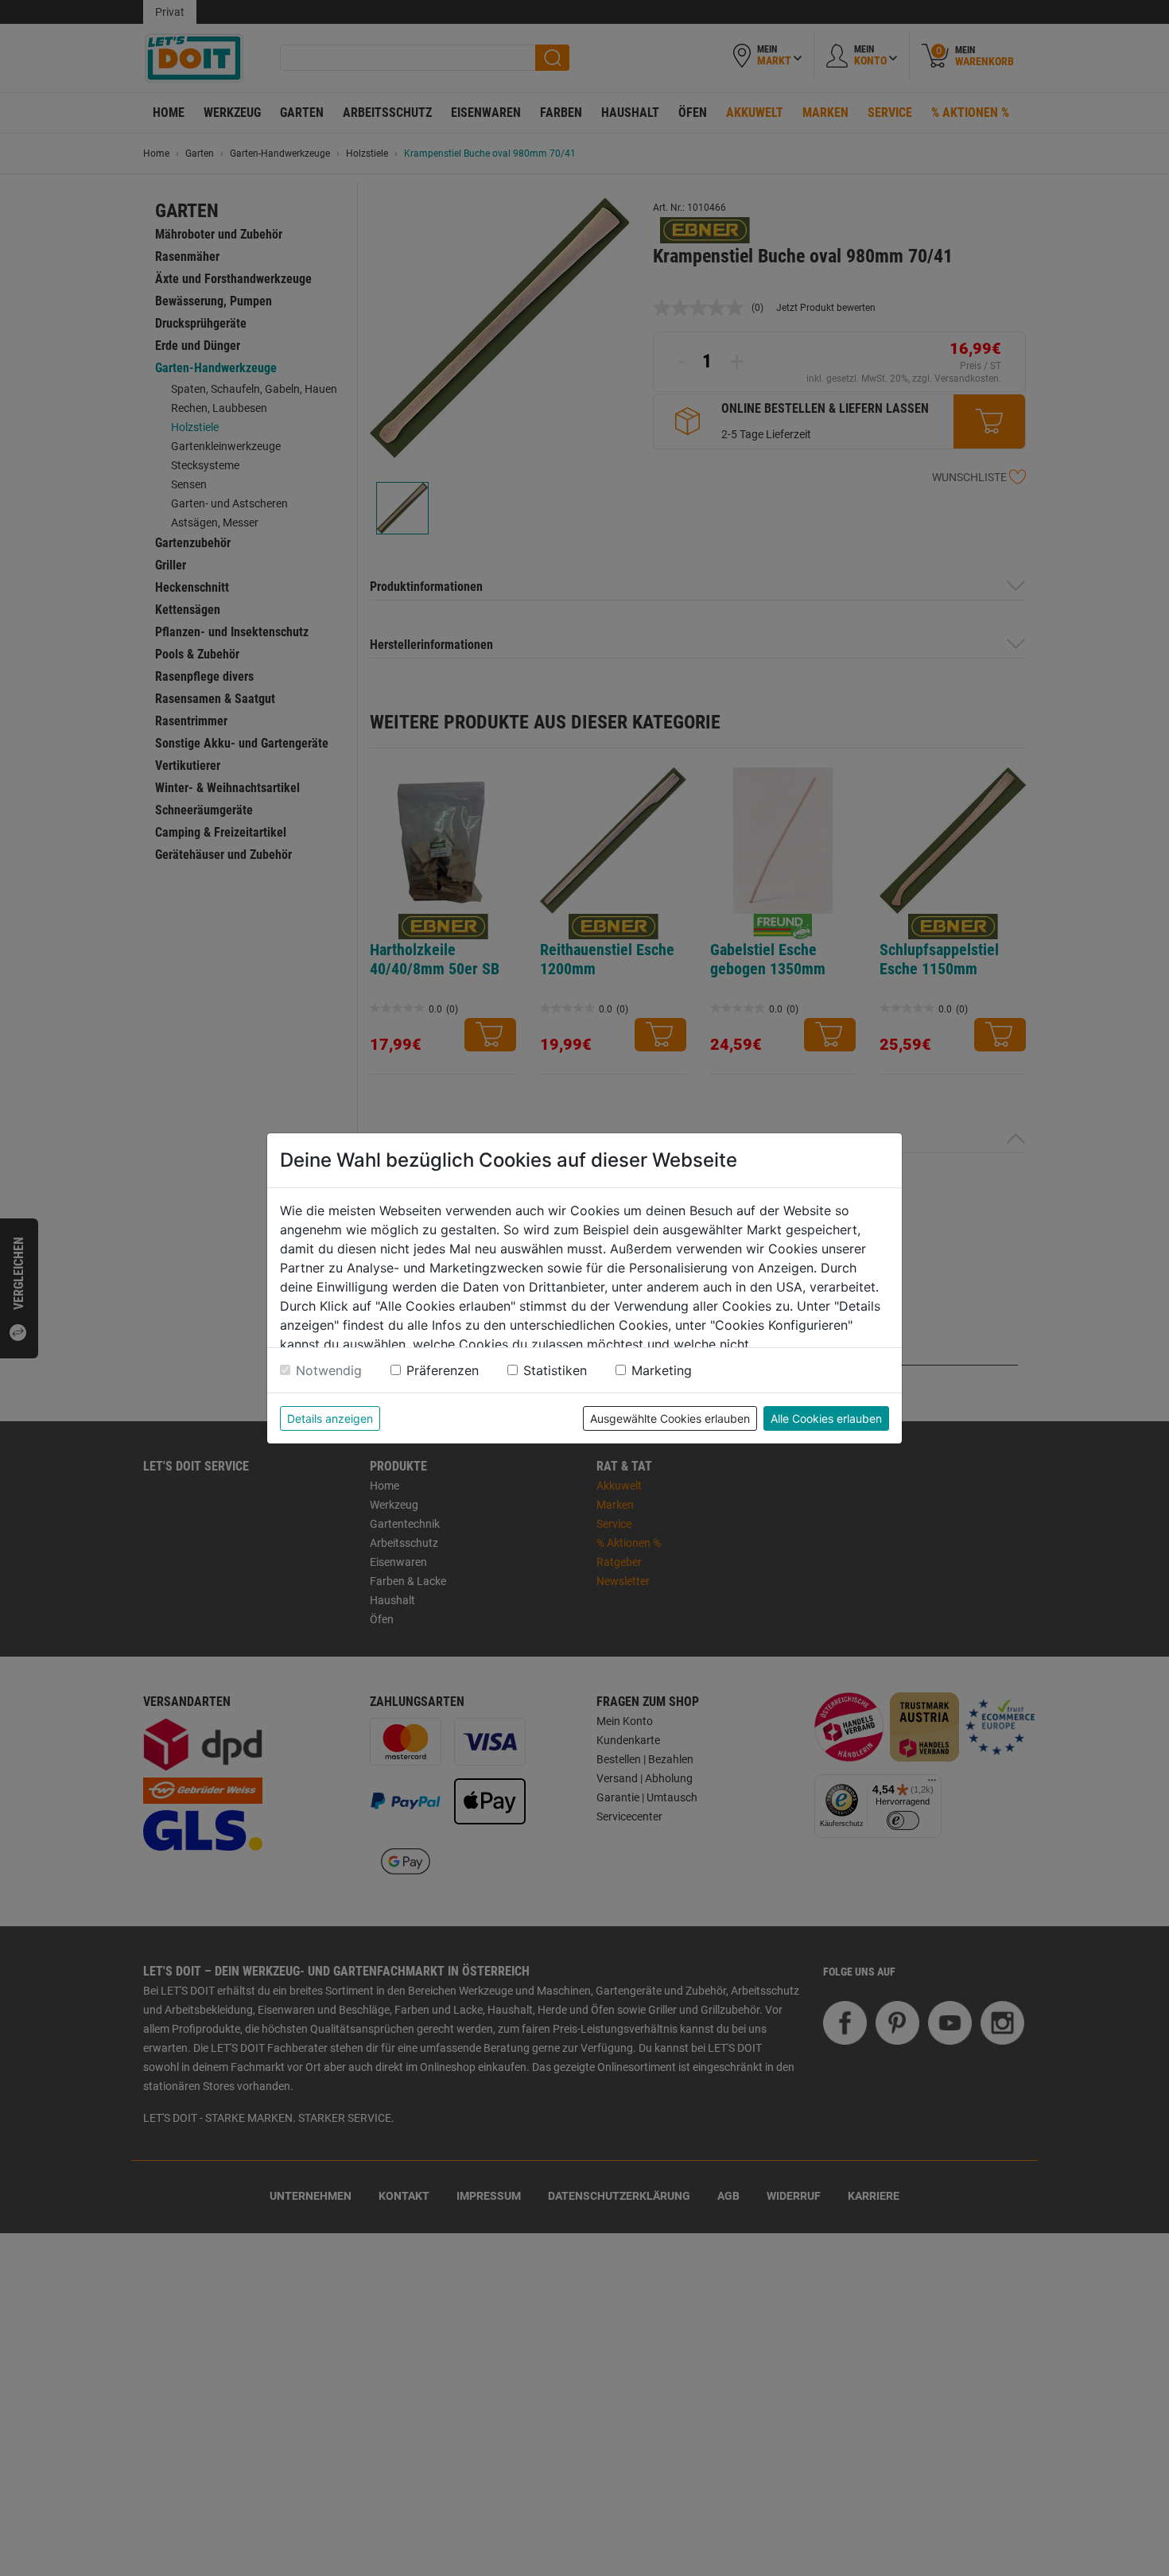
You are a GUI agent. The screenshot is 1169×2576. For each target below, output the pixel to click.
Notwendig (329, 1370)
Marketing (662, 1370)
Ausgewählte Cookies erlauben (670, 1418)
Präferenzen (443, 1370)
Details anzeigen (330, 1418)
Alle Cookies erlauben (826, 1418)
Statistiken (555, 1370)
